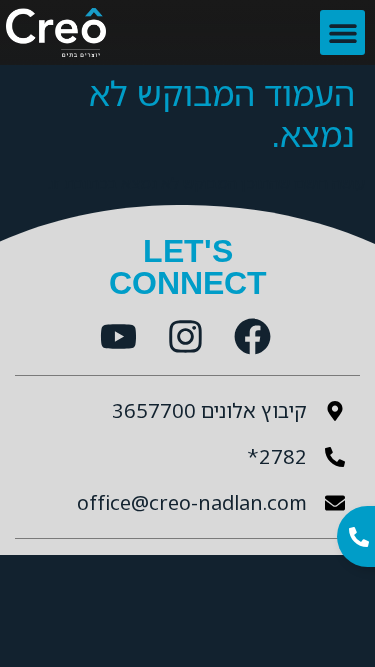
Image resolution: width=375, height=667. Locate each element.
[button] (342, 32)
